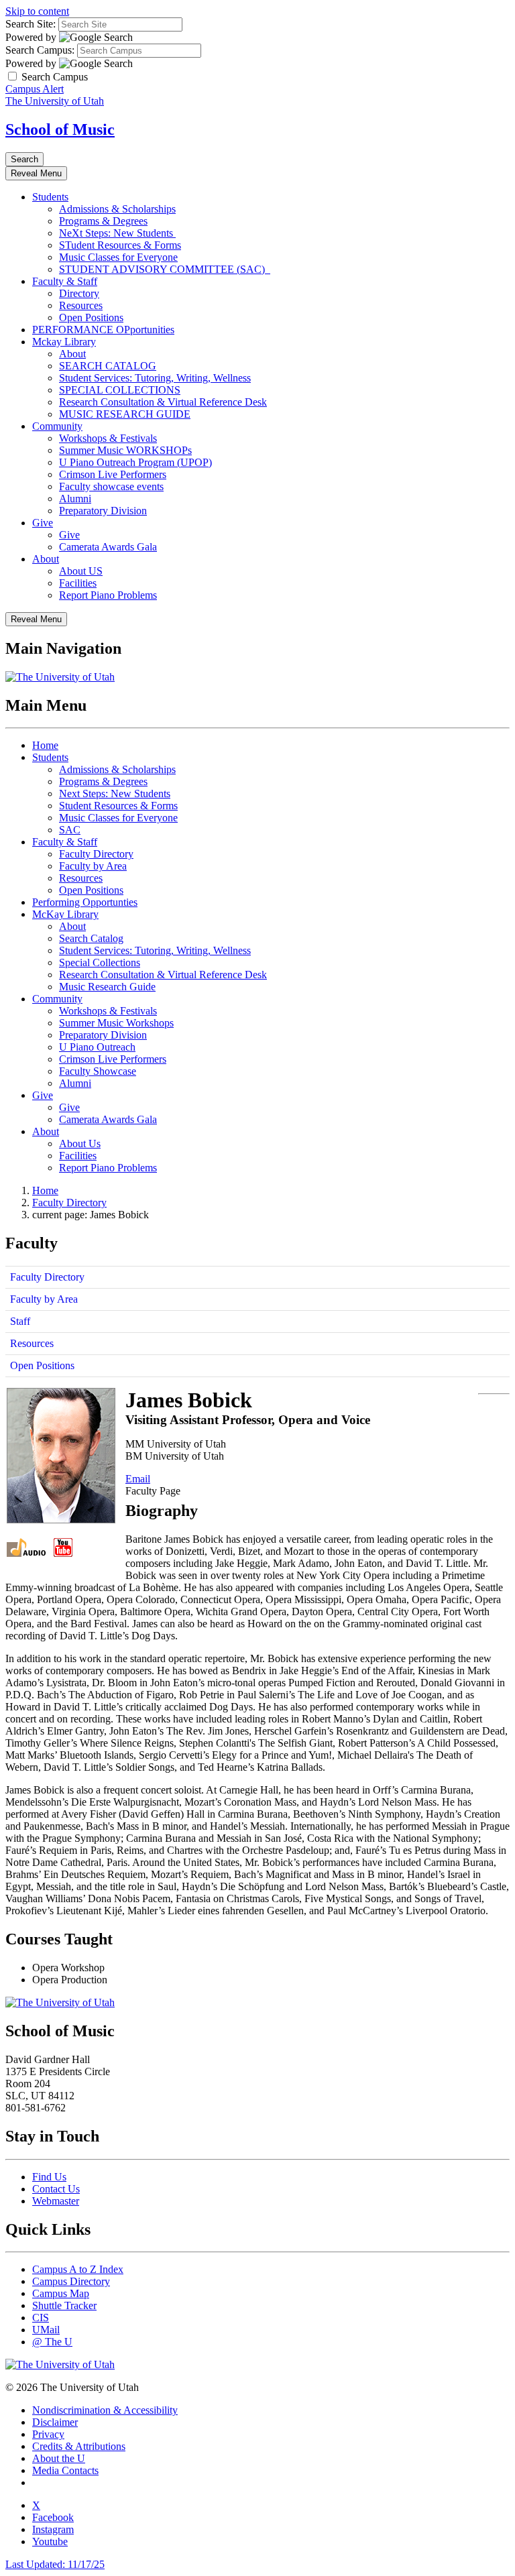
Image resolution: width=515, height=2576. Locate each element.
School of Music (60, 129)
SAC (70, 830)
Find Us (49, 2177)
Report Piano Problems (108, 595)
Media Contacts (65, 2470)
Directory (79, 293)
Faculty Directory (96, 854)
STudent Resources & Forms (120, 245)
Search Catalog (91, 938)
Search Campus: (40, 50)
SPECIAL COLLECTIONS (120, 390)
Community (57, 426)
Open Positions (91, 317)
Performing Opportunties (85, 902)
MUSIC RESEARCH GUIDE (125, 414)
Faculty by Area (93, 866)
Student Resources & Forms (118, 806)
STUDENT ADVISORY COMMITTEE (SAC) (165, 269)
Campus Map (61, 2293)
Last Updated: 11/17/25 (55, 2564)
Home (45, 745)
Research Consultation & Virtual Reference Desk (163, 402)
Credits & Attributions (79, 2446)
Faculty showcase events (111, 486)
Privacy (48, 2434)
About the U (59, 2458)
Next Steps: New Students (115, 794)
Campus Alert (35, 89)
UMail (46, 2330)
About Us (80, 1144)
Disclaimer (55, 2422)
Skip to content (37, 11)
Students (50, 197)
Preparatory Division (103, 511)
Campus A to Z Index (78, 2269)
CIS (41, 2318)
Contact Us (56, 2189)
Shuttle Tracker (64, 2305)
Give (43, 523)
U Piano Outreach (97, 1047)
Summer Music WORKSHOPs (125, 450)
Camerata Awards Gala (108, 547)
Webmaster (56, 2201)
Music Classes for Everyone (118, 257)
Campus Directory (71, 2281)
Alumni (75, 499)
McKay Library (65, 914)
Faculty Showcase (98, 1071)
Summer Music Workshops (116, 1023)
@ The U (52, 2342)
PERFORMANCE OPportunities (103, 330)
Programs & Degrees (103, 221)
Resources (81, 305)
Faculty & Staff (65, 281)
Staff (20, 1321)
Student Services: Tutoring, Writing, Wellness (155, 378)
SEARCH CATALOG (108, 366)
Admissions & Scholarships (117, 209)
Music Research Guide (107, 987)
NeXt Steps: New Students (117, 233)
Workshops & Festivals (108, 438)
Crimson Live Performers (113, 474)
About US (81, 571)
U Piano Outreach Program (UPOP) (135, 462)
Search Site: (31, 24)
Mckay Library (64, 342)
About (72, 354)
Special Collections (100, 962)
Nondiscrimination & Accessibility (105, 2410)
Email (138, 1479)
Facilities (78, 583)
